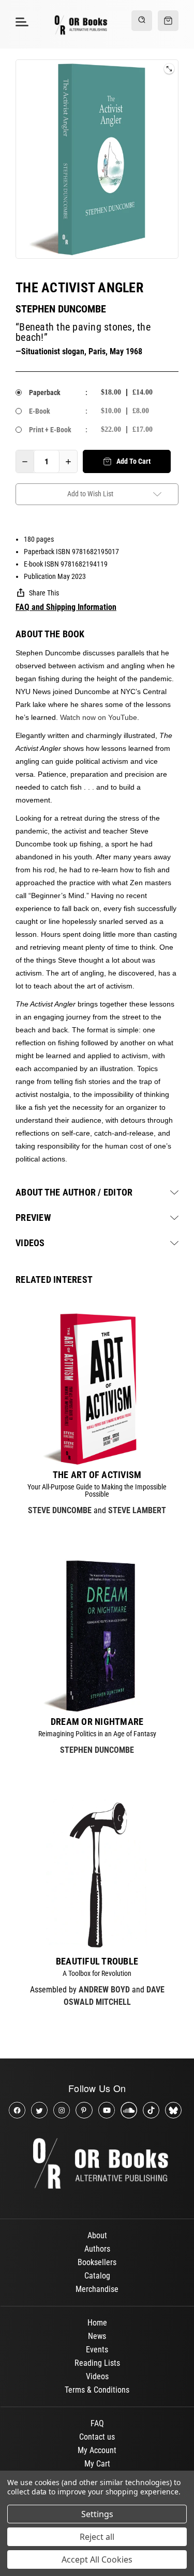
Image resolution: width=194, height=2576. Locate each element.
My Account (97, 2450)
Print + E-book (50, 430)
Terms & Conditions (97, 2390)
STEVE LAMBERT (137, 1510)
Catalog (97, 2276)
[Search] (142, 21)
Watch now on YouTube (99, 717)
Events (97, 2350)
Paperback (45, 392)
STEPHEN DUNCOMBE (61, 309)
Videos (97, 2376)
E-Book (40, 411)
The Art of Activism (97, 1475)
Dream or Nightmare (97, 1722)
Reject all (97, 2537)
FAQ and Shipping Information (66, 607)
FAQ (97, 2423)
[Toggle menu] (20, 21)
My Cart (97, 2464)
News (97, 2336)
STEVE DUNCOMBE (60, 1510)
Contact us (97, 2437)
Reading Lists (97, 2363)
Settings (97, 2514)
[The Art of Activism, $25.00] (97, 1389)
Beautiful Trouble (97, 1961)
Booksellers (97, 2262)
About (97, 2235)
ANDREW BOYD (104, 1990)
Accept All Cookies (97, 2559)
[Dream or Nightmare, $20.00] (97, 1636)
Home (97, 2323)
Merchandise (97, 2289)
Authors (97, 2249)
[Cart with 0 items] (168, 21)
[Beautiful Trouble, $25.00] (97, 1875)
